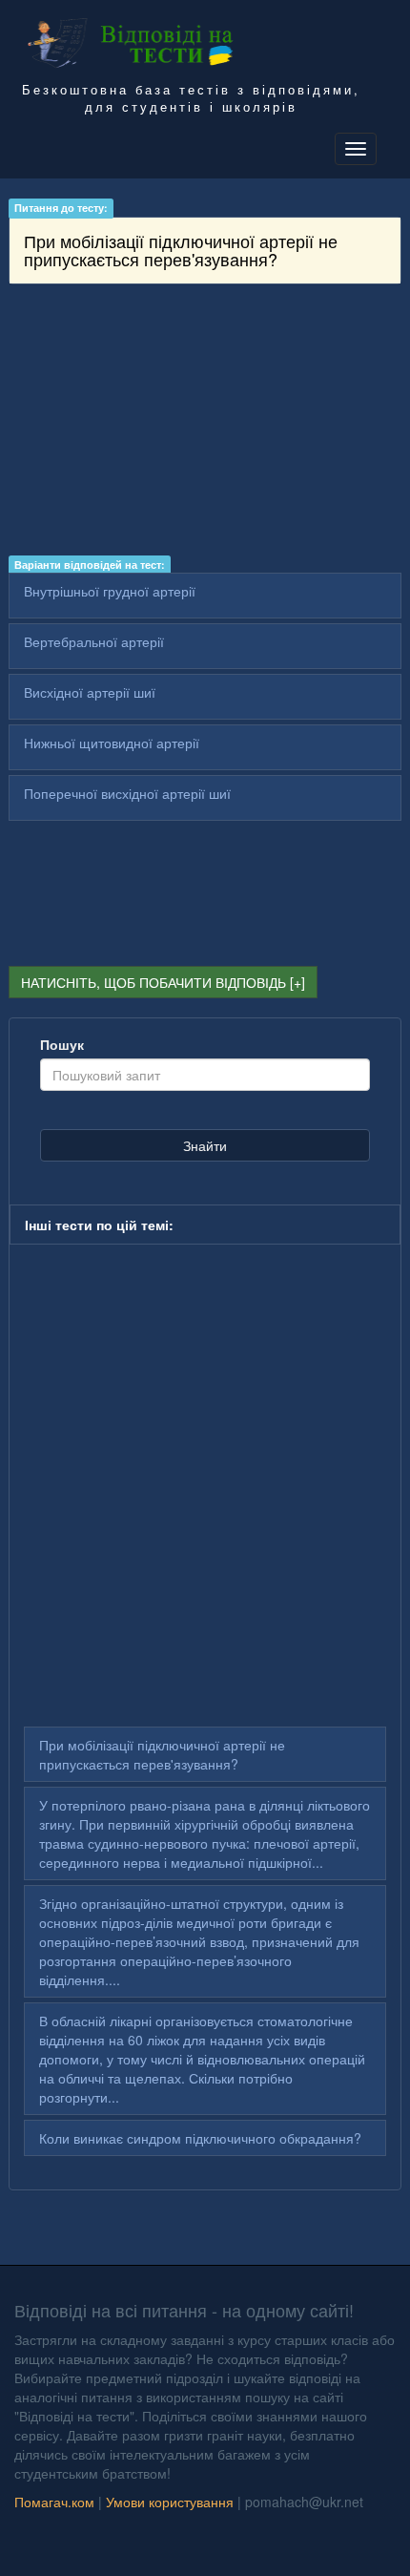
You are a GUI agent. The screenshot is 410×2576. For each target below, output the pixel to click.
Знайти (205, 1145)
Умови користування (170, 2502)
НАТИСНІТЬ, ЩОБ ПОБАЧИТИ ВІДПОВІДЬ (154, 982)
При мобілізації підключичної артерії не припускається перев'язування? (162, 1754)
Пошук (62, 1044)
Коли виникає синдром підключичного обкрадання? (200, 2138)
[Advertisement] (205, 423)
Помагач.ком (54, 2502)
